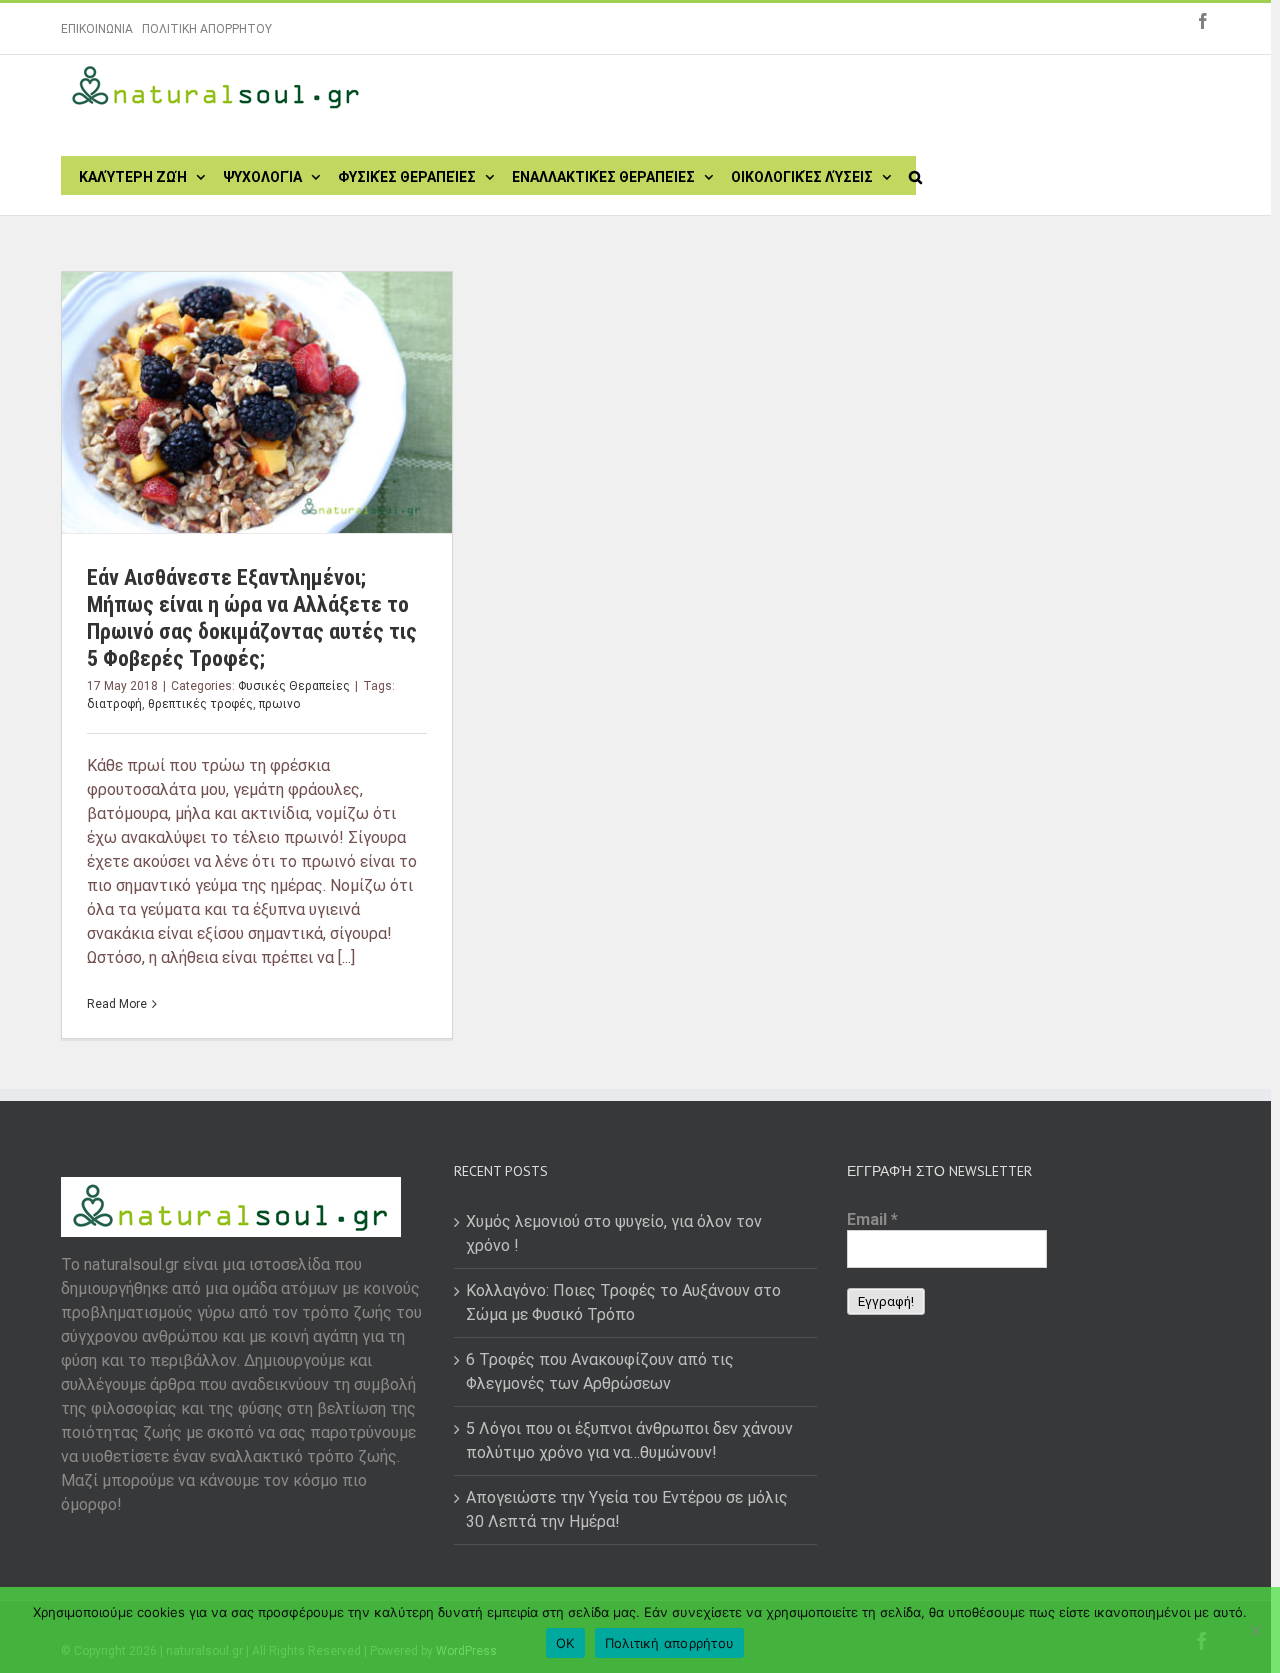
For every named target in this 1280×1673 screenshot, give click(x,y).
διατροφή (114, 704)
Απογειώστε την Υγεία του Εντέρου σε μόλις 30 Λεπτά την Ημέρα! (627, 1509)
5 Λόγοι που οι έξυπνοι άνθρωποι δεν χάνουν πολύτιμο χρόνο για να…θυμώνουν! (629, 1440)
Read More (117, 1004)
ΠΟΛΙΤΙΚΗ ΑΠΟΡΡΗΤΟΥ (207, 29)
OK (565, 1643)
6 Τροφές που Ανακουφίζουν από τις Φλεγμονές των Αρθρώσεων (600, 1371)
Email (872, 1219)
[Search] (915, 175)
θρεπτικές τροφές (200, 704)
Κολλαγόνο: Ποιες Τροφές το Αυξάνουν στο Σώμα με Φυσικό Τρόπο (623, 1302)
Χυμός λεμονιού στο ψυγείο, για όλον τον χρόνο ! (614, 1233)
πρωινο (279, 704)
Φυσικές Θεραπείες (294, 686)
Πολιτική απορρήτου (670, 1643)
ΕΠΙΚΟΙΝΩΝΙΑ (97, 29)
